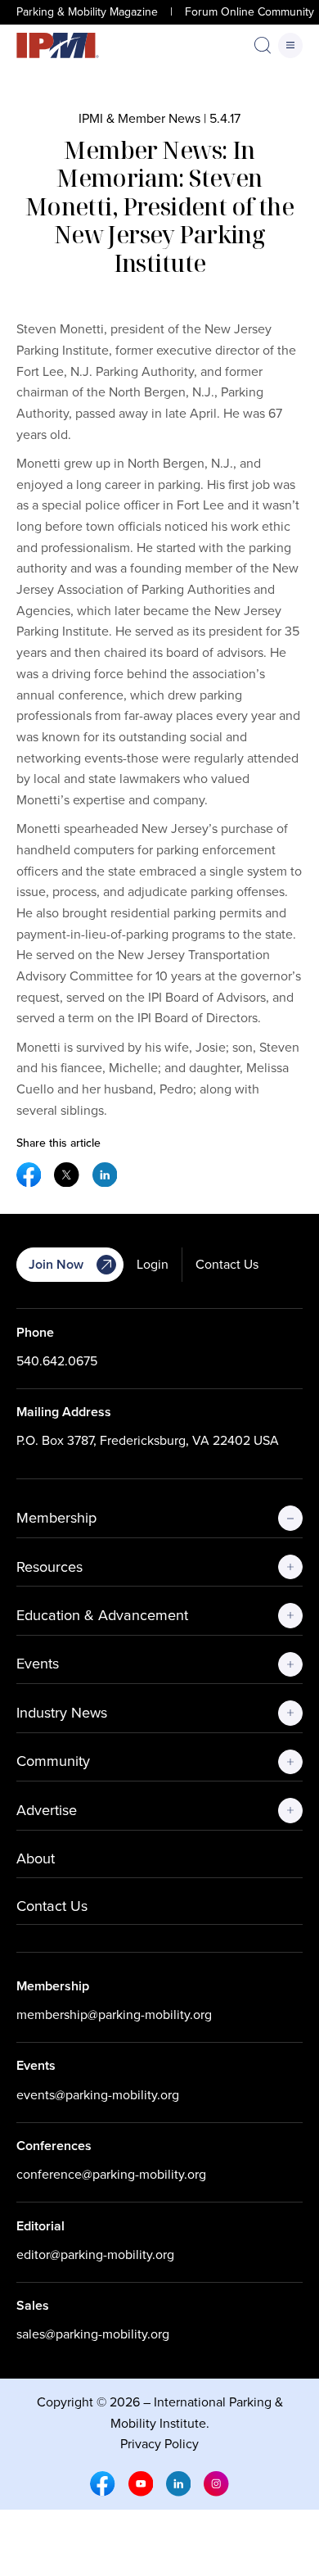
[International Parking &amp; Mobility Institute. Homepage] (58, 45)
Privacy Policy (159, 2444)
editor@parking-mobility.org (95, 2255)
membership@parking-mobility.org (114, 2015)
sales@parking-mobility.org (93, 2334)
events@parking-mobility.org (98, 2095)
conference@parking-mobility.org (111, 2174)
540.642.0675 (57, 1361)
